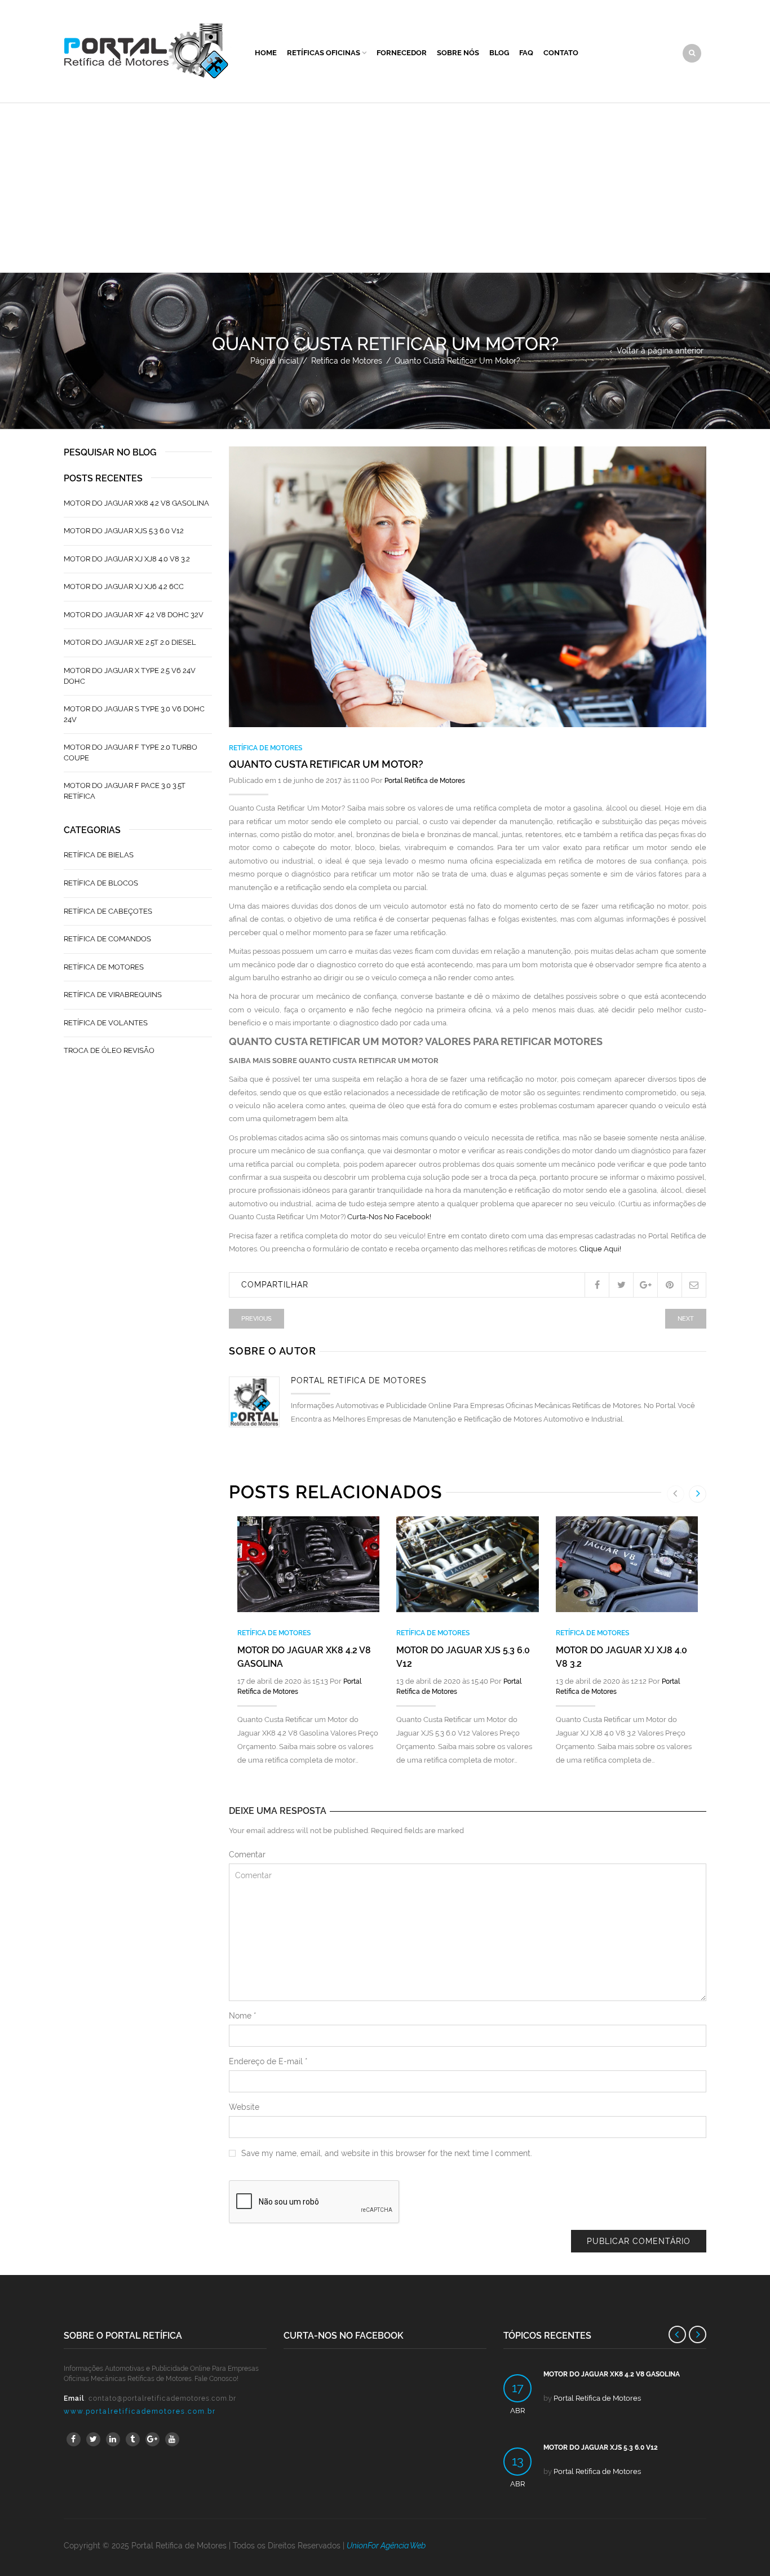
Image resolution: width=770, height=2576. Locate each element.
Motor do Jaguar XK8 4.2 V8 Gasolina (136, 503)
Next (686, 1319)
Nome (243, 2016)
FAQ (526, 53)
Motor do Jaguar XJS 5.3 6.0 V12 (124, 531)
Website (244, 2107)
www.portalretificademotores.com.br (140, 2411)
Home (266, 53)
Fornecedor (402, 53)
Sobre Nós (458, 53)
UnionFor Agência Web (386, 2546)
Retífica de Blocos (101, 883)
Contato (561, 53)
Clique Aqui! (600, 1249)
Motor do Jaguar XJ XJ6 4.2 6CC (124, 587)
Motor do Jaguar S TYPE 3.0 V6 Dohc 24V (134, 714)
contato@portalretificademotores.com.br (162, 2398)
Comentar (247, 1854)
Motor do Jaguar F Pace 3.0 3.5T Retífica (125, 791)
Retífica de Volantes (106, 1023)
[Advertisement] (385, 188)
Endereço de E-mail (268, 2061)
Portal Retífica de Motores (425, 781)
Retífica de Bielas (99, 855)
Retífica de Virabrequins (113, 995)
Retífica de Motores (347, 361)
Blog (499, 53)
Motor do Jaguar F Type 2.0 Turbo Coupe (130, 753)
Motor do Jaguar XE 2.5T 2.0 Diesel (130, 642)
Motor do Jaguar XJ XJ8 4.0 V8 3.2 (127, 559)
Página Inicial (275, 361)
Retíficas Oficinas (324, 53)
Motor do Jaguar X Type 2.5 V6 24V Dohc (130, 676)
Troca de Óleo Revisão (109, 1050)
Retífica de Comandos (107, 939)
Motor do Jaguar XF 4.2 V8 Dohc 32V (134, 615)
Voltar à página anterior (660, 351)
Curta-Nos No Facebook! (389, 1217)
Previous (256, 1319)
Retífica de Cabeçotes (108, 911)
